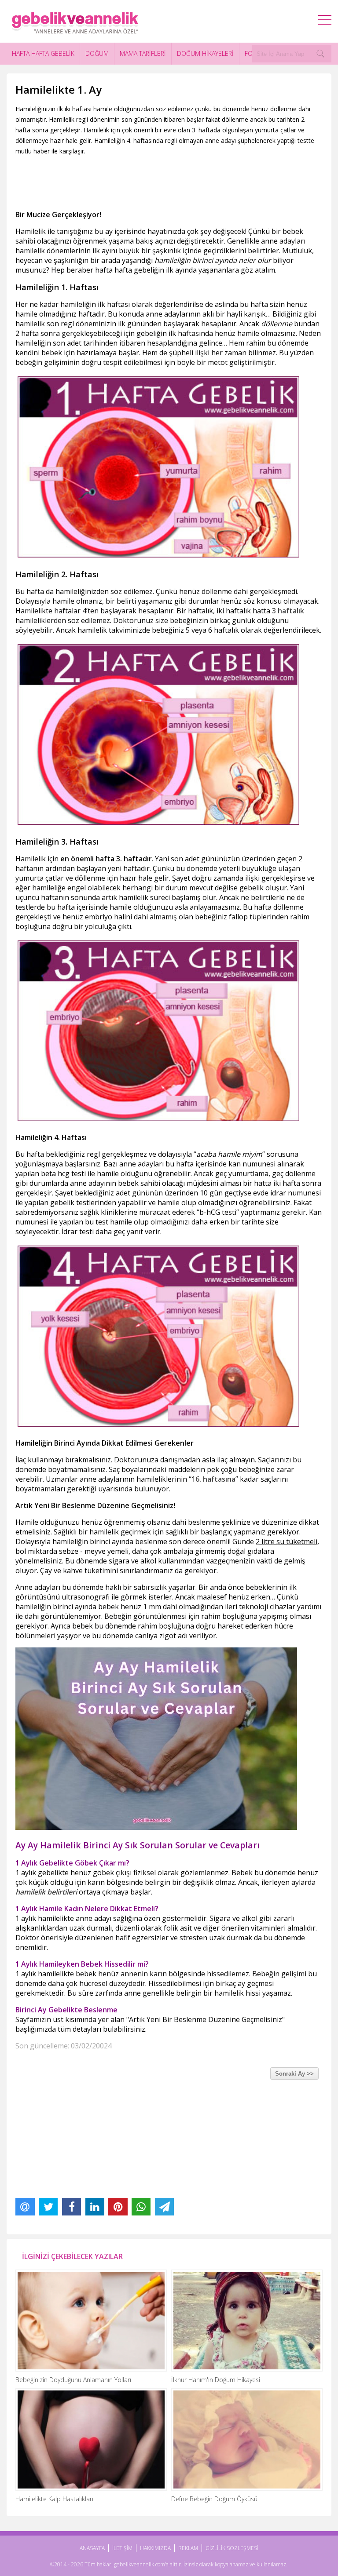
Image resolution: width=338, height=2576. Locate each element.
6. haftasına (215, 1479)
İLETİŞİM (122, 2548)
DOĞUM (97, 53)
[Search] (320, 54)
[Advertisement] (176, 181)
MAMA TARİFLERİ (143, 53)
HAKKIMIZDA (155, 2548)
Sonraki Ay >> (294, 2074)
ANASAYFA (92, 2548)
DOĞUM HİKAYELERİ (205, 53)
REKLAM (188, 2548)
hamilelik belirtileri (46, 1892)
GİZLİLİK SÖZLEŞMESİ (232, 2548)
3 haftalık (288, 611)
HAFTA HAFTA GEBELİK (43, 53)
